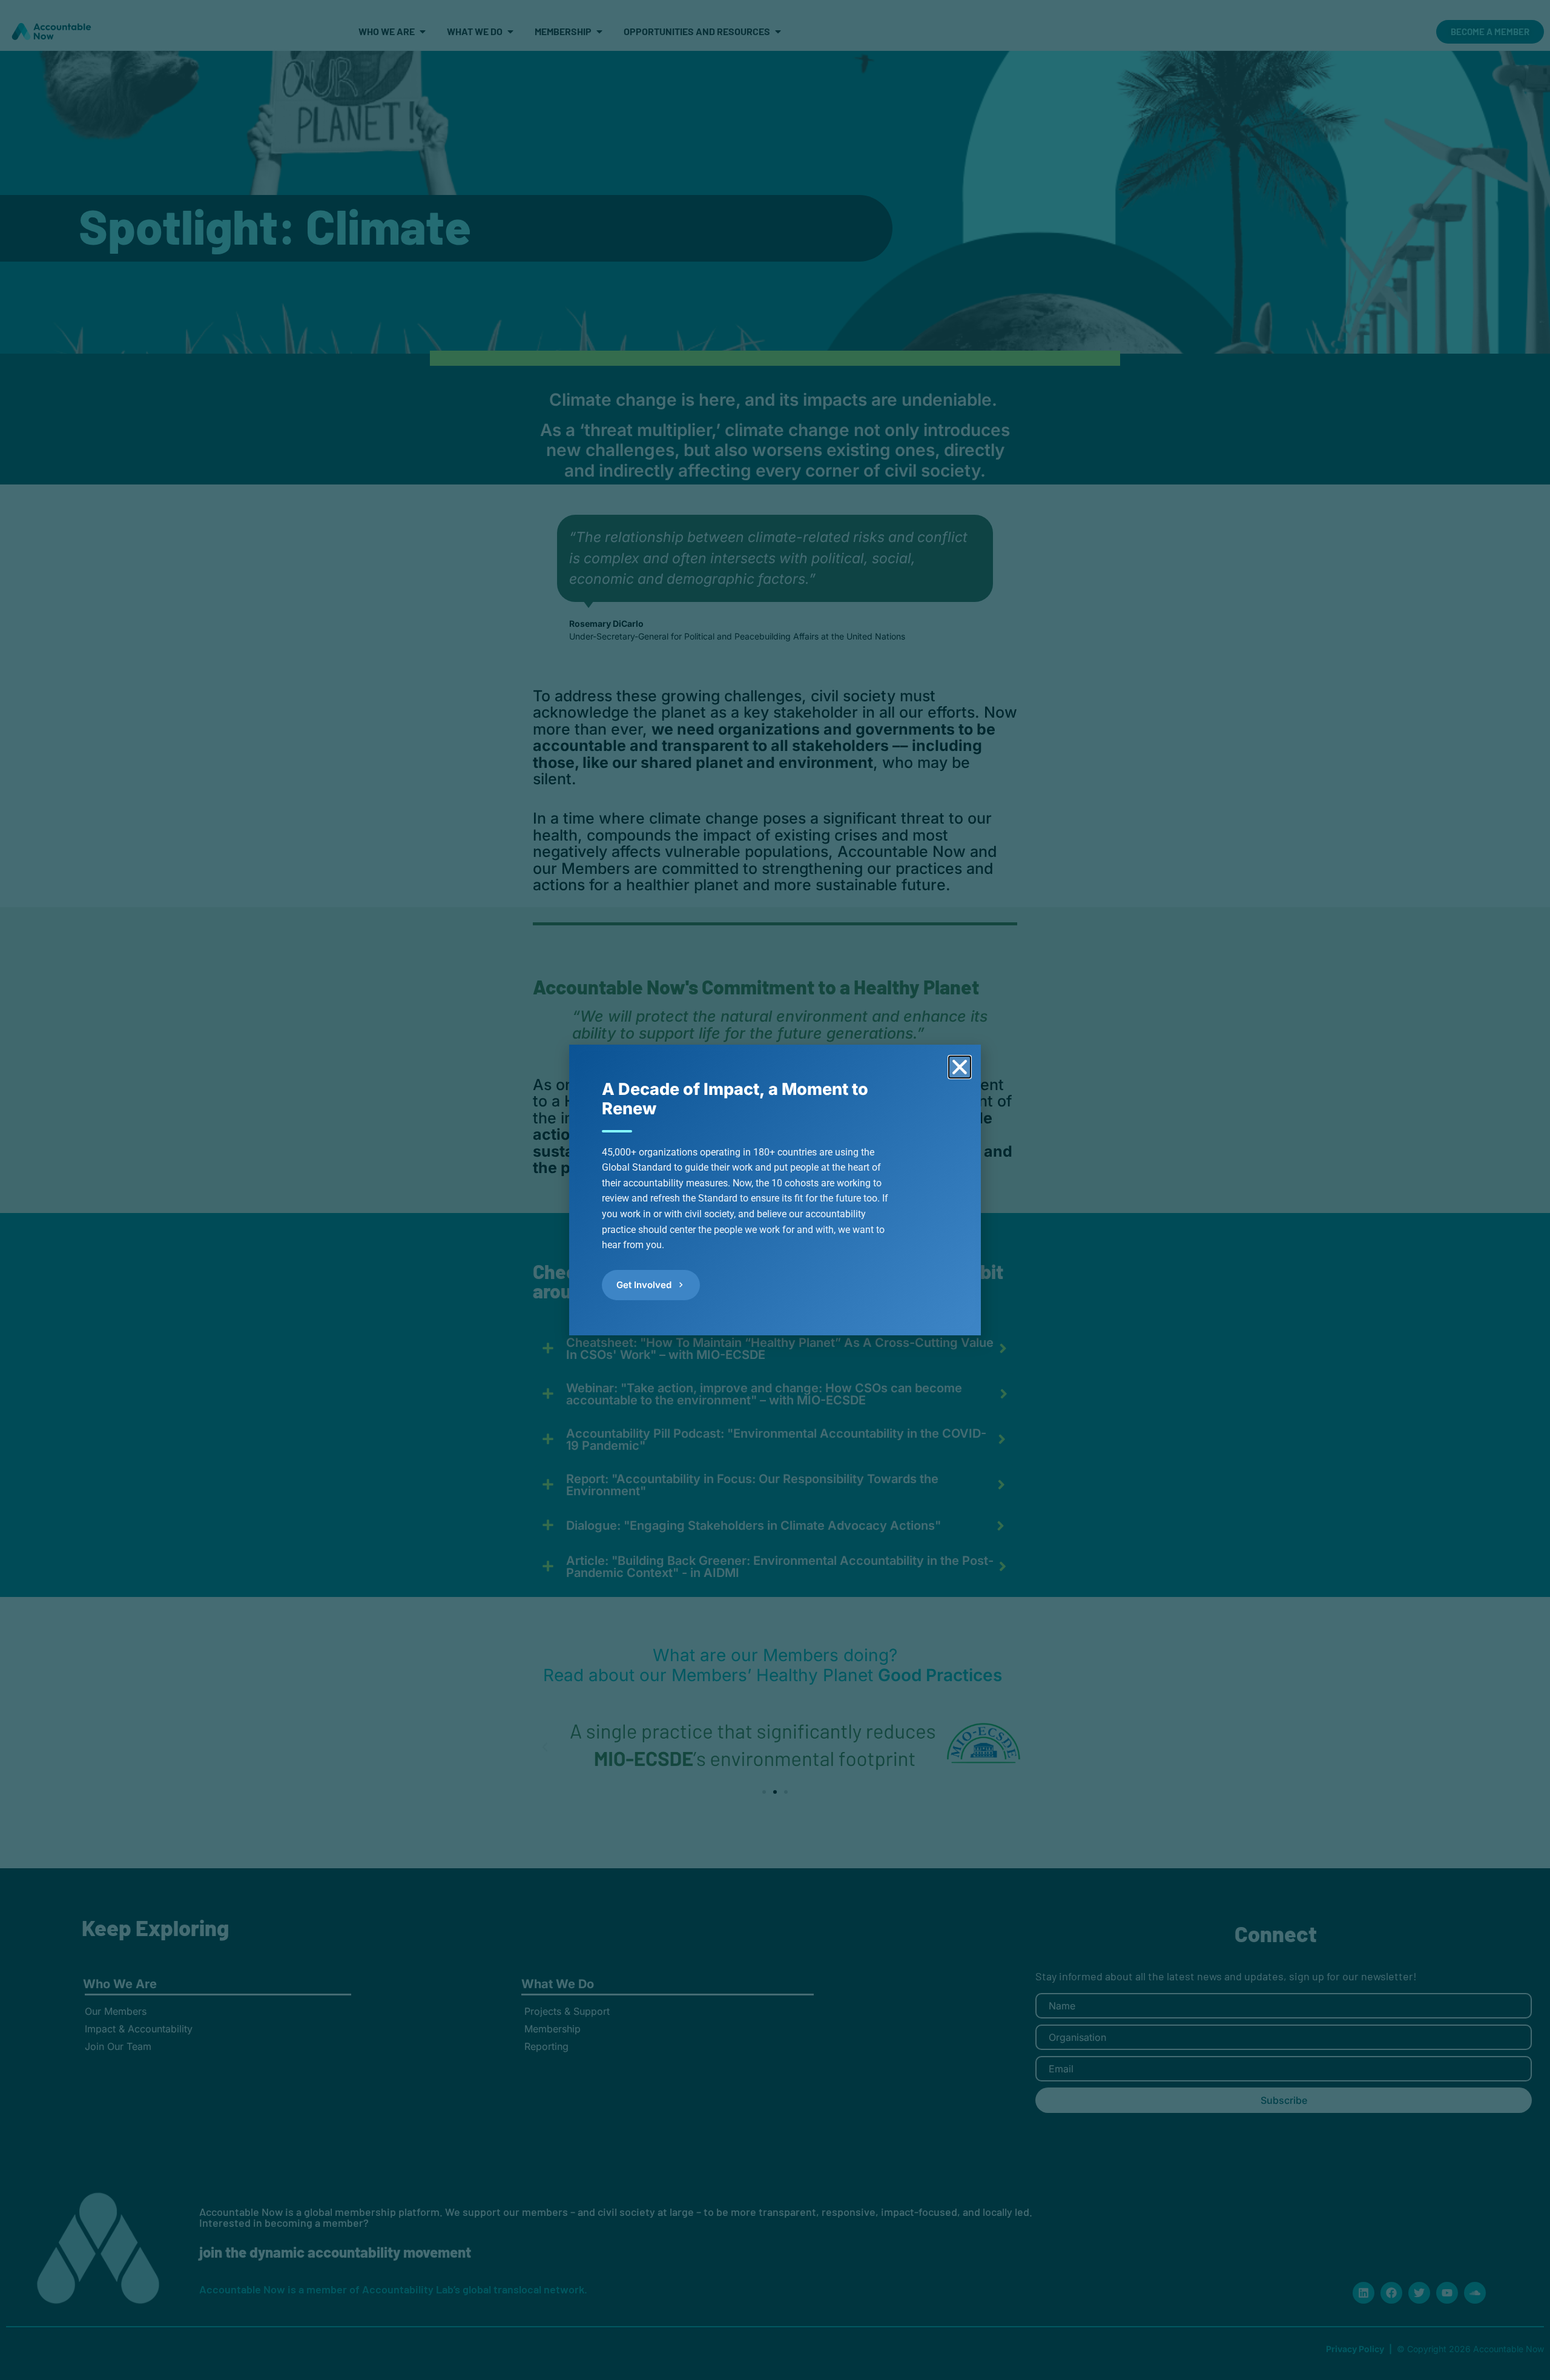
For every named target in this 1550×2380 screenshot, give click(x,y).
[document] (775, 1190)
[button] (960, 1067)
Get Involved (644, 1285)
